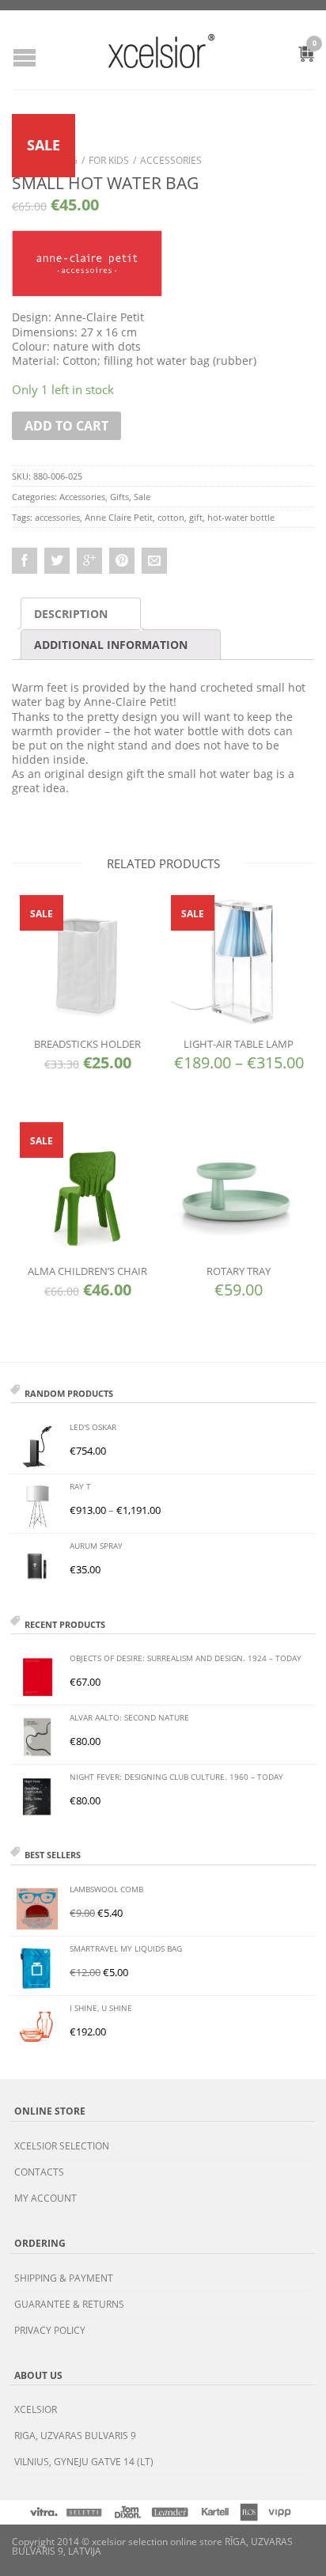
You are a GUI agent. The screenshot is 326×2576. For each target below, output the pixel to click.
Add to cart (66, 426)
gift (196, 517)
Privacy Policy (50, 2330)
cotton (171, 517)
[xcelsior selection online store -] (161, 51)
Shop (25, 160)
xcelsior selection (62, 2146)
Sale (142, 497)
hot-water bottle (241, 517)
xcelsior (36, 2409)
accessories (57, 517)
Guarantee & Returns (69, 2304)
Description (71, 614)
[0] (298, 56)
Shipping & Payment (64, 2278)
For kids (109, 160)
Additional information (111, 645)
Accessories (171, 160)
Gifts (119, 497)
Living (63, 160)
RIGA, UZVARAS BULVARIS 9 (75, 2436)
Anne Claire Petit (119, 517)
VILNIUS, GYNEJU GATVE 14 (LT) (84, 2462)
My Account (45, 2198)
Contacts (39, 2172)
